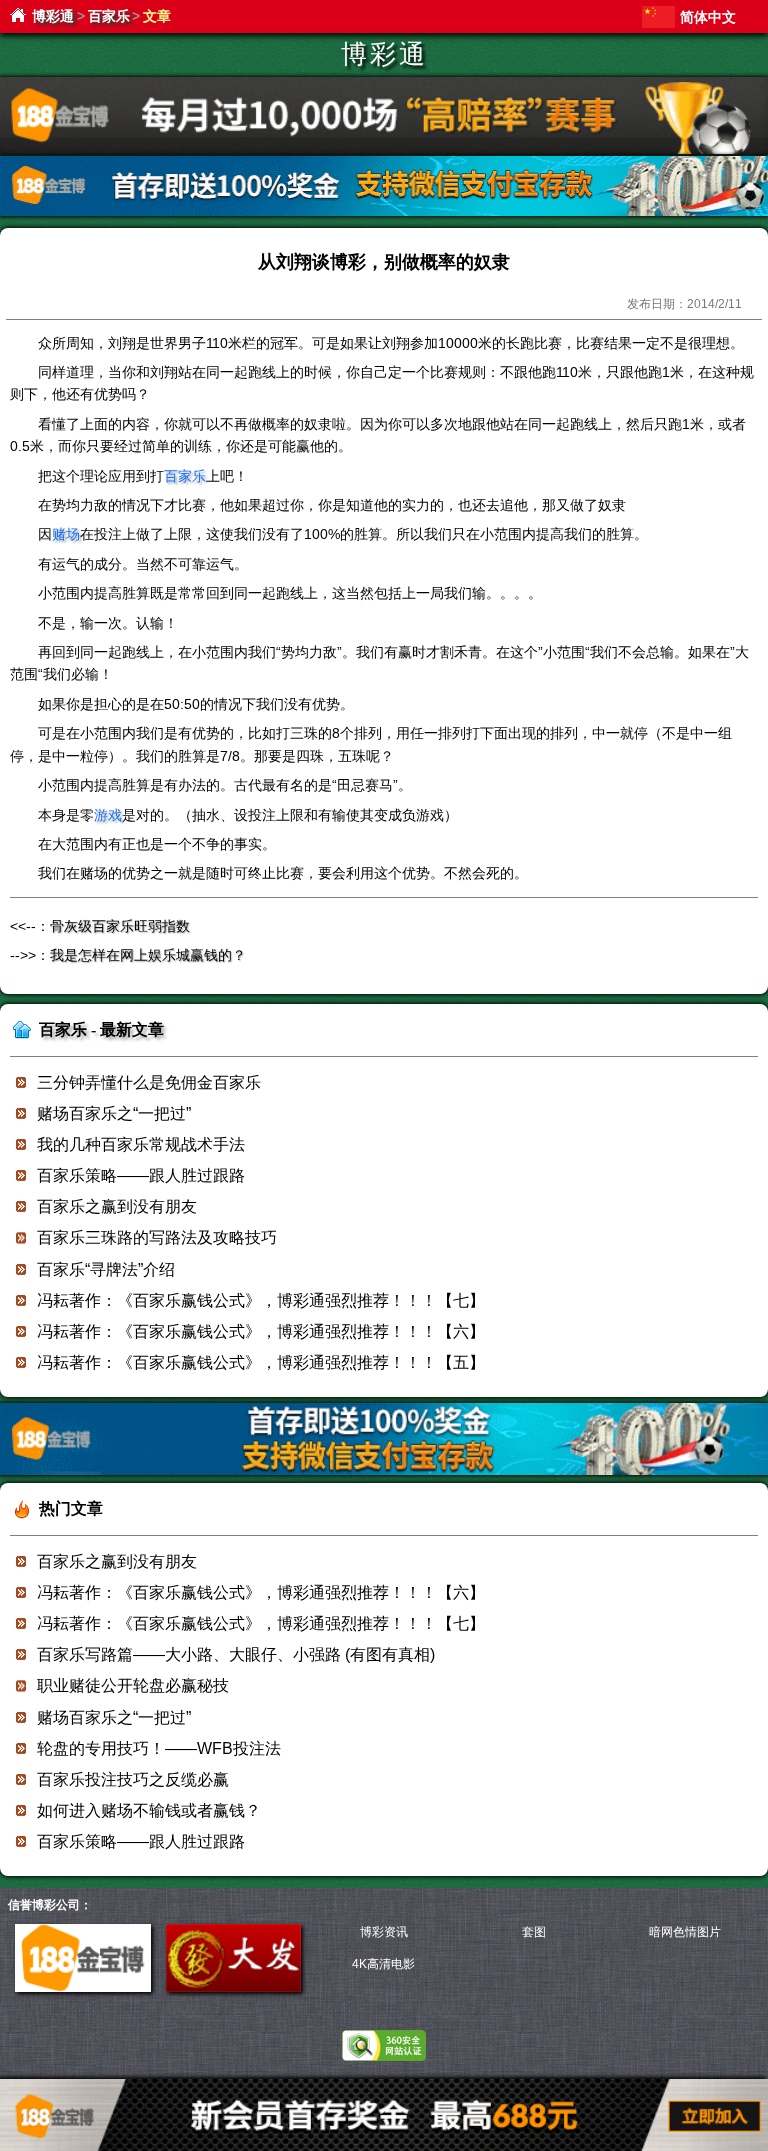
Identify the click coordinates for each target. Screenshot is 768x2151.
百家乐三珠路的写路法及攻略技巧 (157, 1237)
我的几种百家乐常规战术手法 (141, 1144)
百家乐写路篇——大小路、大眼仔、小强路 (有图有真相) (236, 1654)
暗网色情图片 (685, 1932)
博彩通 (53, 16)
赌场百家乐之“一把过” (114, 1113)
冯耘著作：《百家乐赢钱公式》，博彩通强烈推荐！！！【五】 (261, 1362)
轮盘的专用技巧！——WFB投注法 (159, 1748)
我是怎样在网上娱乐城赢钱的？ (148, 955)
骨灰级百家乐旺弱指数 (120, 926)
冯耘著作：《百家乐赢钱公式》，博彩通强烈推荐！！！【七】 (261, 1300)
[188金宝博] (82, 1988)
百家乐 (109, 16)
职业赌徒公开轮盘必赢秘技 (133, 1685)
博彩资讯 (384, 1932)
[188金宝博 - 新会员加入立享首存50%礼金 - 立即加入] (384, 1471)
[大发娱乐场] (233, 1988)
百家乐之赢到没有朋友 (117, 1206)
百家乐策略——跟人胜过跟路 (141, 1175)
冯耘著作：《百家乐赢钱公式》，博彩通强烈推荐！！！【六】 (261, 1331)
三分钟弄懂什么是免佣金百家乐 (149, 1082)
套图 (534, 1932)
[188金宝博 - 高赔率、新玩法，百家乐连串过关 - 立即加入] (384, 212)
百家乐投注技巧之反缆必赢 (133, 1779)
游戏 (108, 815)
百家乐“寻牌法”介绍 (106, 1269)
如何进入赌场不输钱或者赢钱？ (149, 1810)
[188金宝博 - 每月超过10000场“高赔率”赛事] (384, 150)
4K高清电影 (383, 1964)
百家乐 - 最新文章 (101, 1029)
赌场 (66, 534)
